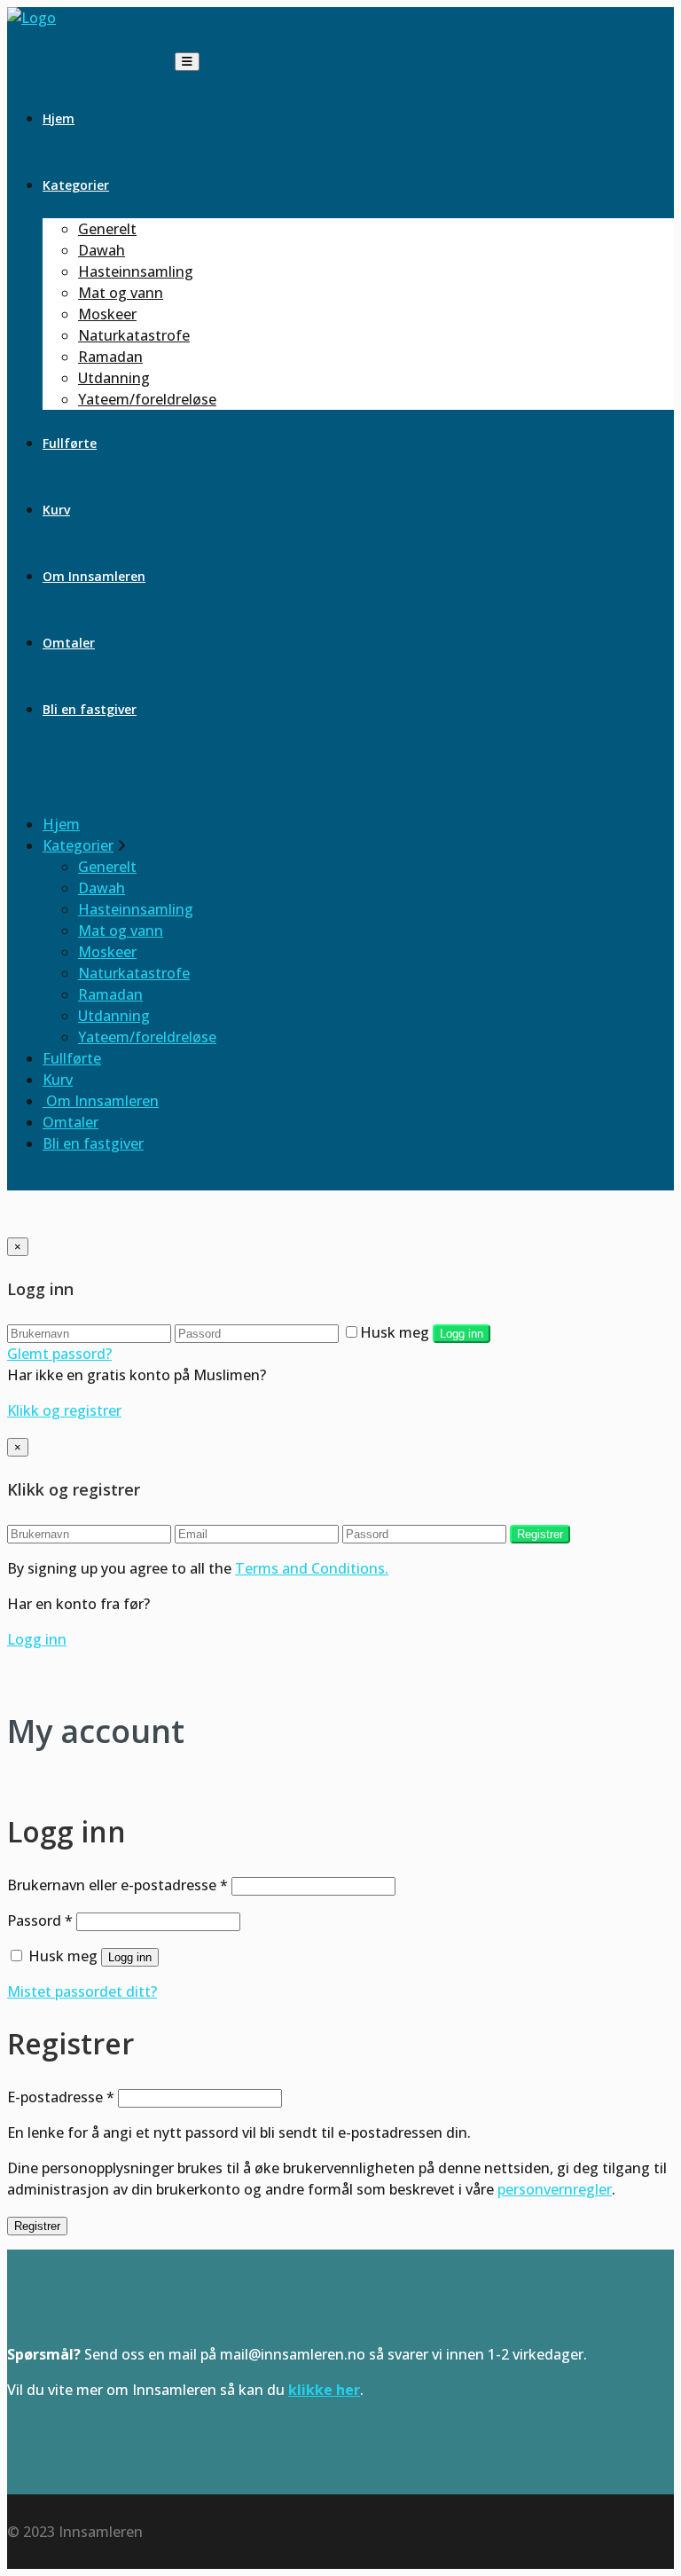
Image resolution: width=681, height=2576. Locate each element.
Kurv (56, 510)
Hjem (59, 118)
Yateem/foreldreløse (147, 399)
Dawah (102, 250)
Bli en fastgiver (90, 709)
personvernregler (555, 2189)
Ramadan (110, 357)
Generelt (107, 229)
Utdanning (114, 378)
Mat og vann (121, 293)
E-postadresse (61, 2097)
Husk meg (395, 1332)
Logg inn (462, 1334)
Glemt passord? (59, 1354)
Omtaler (69, 643)
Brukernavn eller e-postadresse (117, 1885)
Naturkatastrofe (134, 335)
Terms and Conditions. (312, 1568)
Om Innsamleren (94, 576)
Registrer (540, 1534)
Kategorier (76, 185)
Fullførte (70, 443)
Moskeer (107, 314)
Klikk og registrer (64, 1410)
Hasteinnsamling (136, 271)
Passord (40, 1920)
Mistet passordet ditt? (82, 1991)
